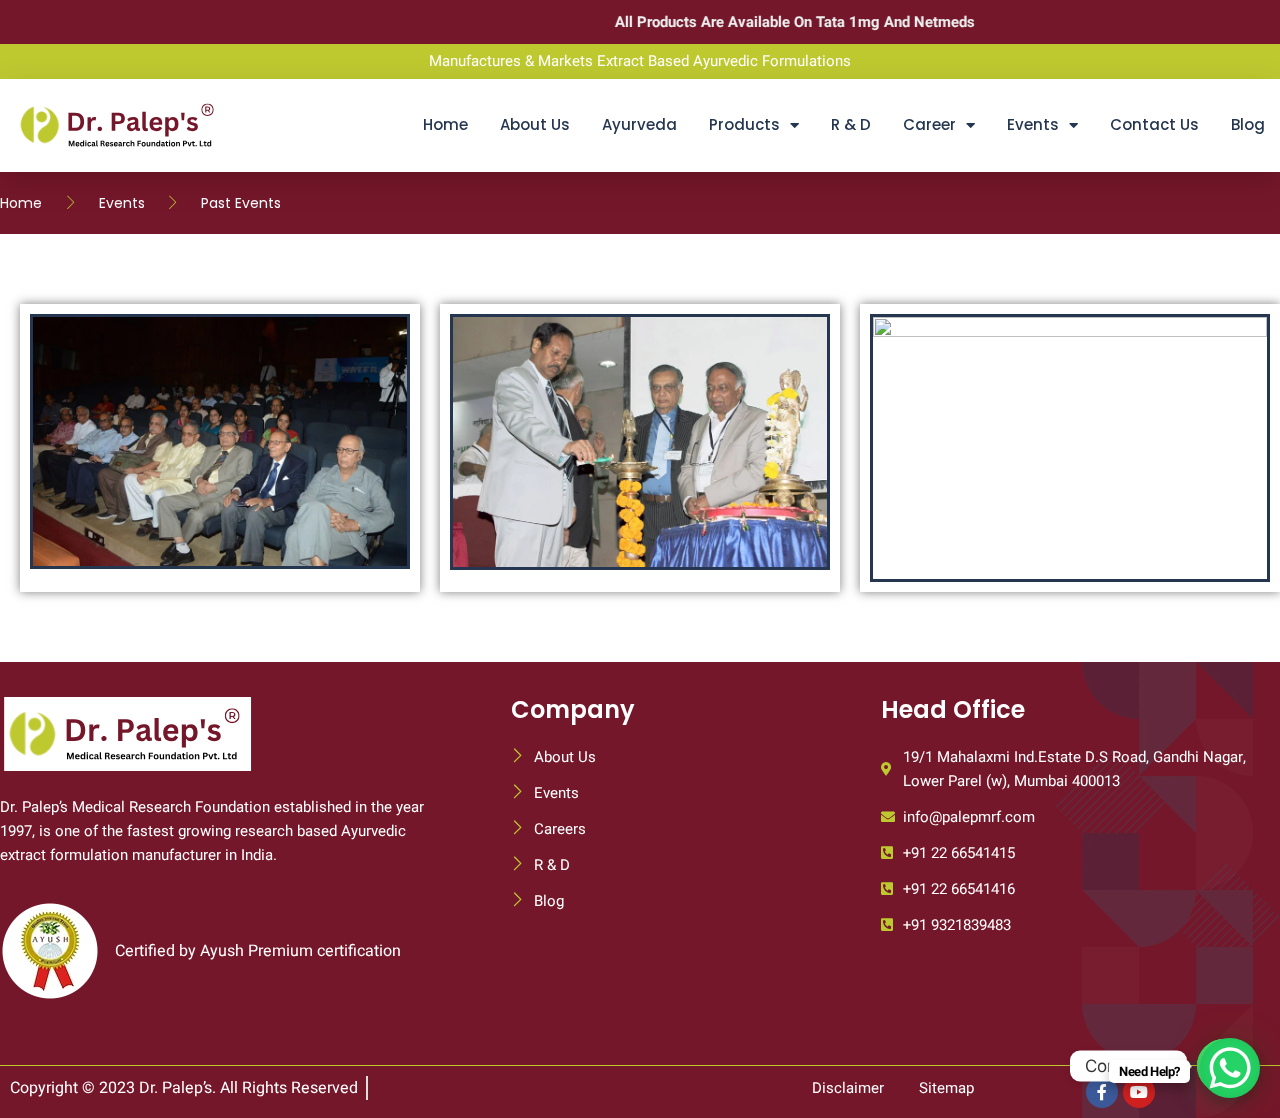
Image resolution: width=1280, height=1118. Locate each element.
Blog (1248, 124)
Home (445, 124)
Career (929, 124)
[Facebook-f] (1102, 1092)
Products (744, 124)
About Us (535, 124)
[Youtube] (1139, 1092)
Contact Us (1154, 124)
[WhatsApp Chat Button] (1230, 1068)
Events (1033, 124)
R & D (851, 124)
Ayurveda (639, 124)
